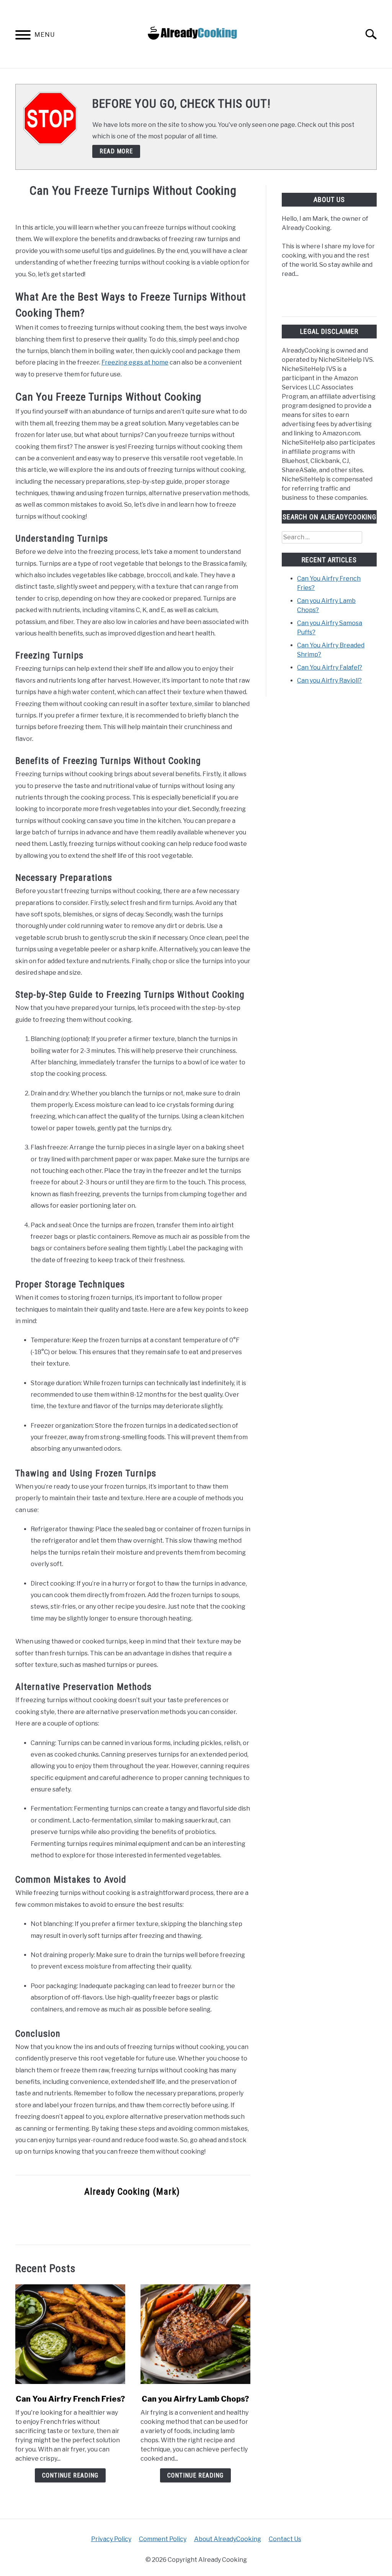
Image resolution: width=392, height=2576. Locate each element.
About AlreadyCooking (228, 2539)
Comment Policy (163, 2539)
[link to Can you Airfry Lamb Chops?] (195, 2334)
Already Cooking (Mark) (132, 2192)
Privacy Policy (111, 2539)
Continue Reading (70, 2475)
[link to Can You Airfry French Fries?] (70, 2334)
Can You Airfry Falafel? (330, 667)
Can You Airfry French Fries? (70, 2399)
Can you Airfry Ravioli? (329, 681)
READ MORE (116, 151)
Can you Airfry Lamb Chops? (195, 2399)
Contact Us (285, 2539)
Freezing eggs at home (135, 362)
